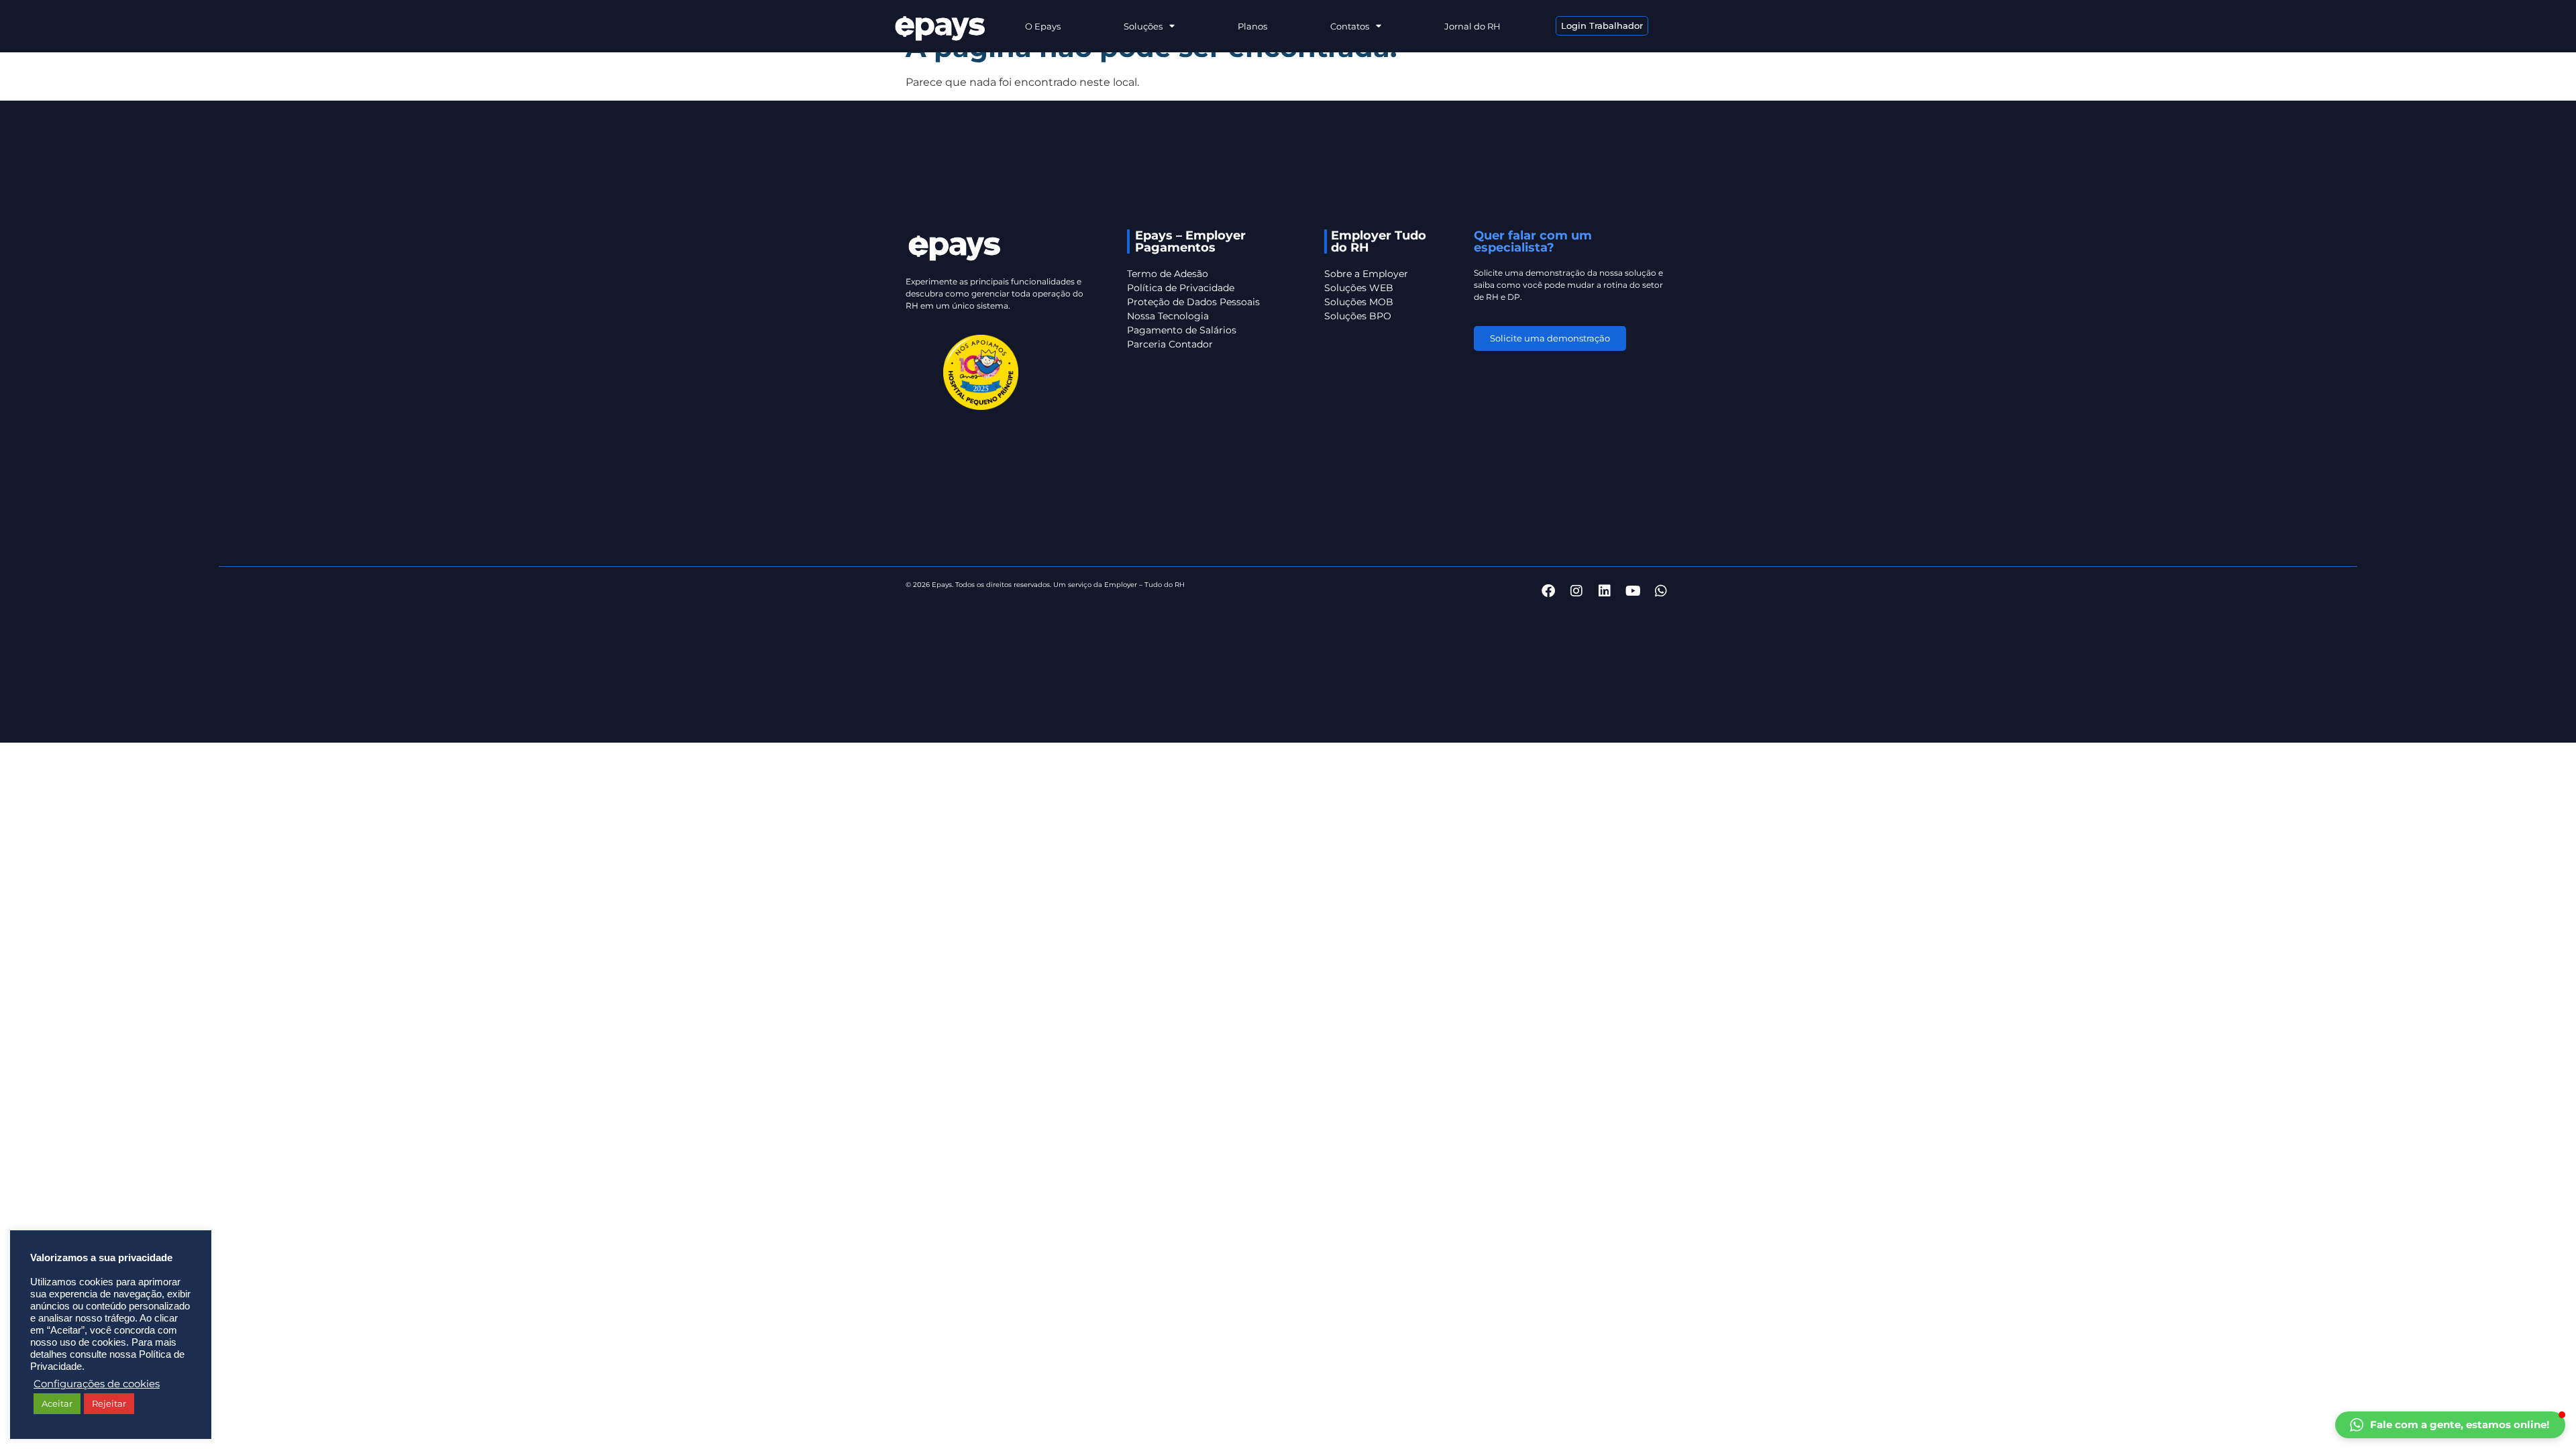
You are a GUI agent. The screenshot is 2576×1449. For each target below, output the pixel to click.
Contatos (1350, 26)
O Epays (1043, 26)
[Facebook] (1548, 591)
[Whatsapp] (1661, 591)
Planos (1252, 26)
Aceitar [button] (57, 1403)
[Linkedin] (1605, 591)
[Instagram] (1576, 591)
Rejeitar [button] (109, 1403)
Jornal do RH (1472, 26)
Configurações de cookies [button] (97, 1384)
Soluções (1143, 26)
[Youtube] (1633, 591)
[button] (2450, 1425)
